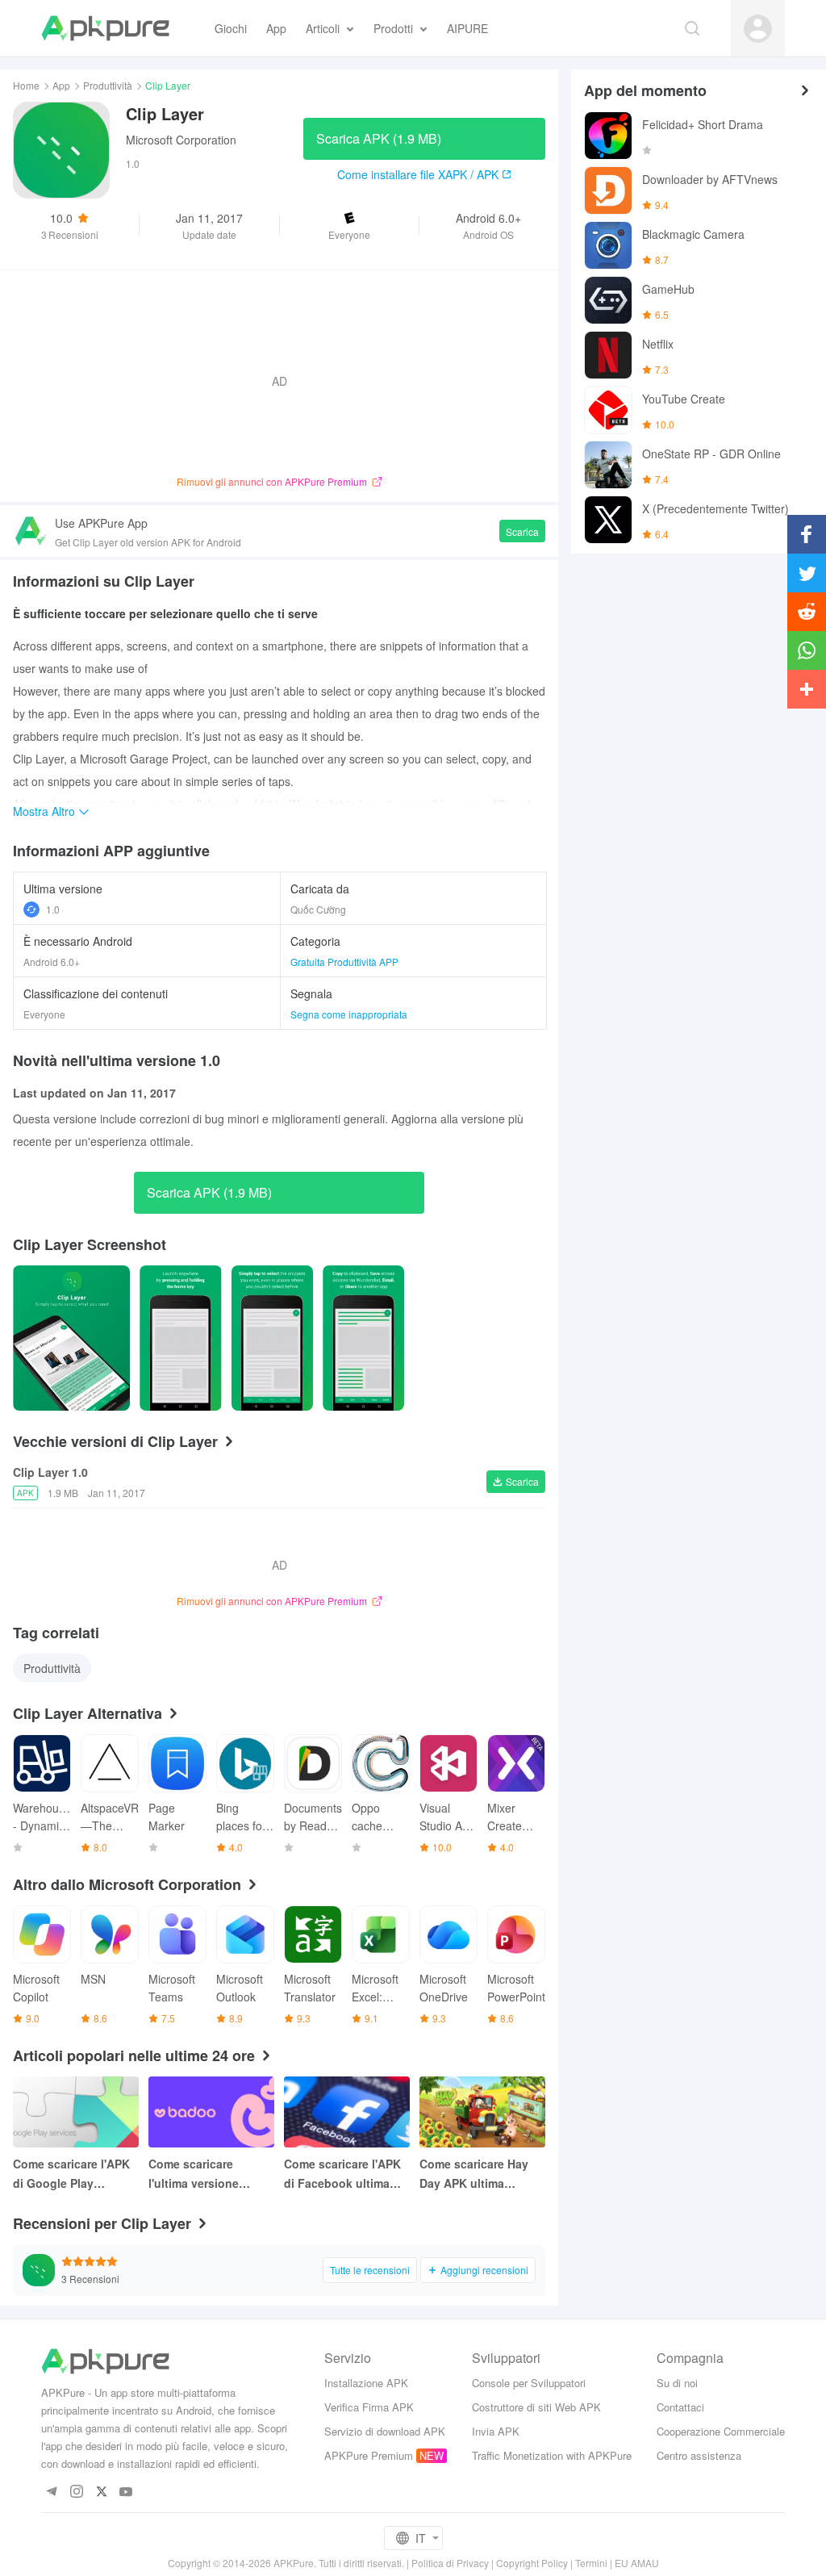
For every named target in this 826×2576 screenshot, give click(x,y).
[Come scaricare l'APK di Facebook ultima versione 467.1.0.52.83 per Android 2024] (347, 2112)
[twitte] (101, 2492)
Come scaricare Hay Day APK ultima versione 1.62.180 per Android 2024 (478, 2174)
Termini (591, 2563)
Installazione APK (366, 2383)
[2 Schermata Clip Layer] (272, 1338)
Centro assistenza (699, 2455)
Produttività (108, 85)
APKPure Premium (369, 2455)
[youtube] (126, 2492)
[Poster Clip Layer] (71, 1338)
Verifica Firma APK (369, 2407)
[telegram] (51, 2492)
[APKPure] (105, 28)
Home (26, 85)
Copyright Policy (532, 2563)
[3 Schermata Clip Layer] (363, 1338)
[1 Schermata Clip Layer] (180, 1338)
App (61, 85)
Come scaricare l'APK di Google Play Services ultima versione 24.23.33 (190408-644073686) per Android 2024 (71, 2174)
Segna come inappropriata (349, 1014)
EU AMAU (637, 2563)
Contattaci (680, 2407)
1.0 (53, 909)
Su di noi (677, 2383)
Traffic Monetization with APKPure (552, 2455)
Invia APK (496, 2431)
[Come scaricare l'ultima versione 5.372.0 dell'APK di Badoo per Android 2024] (211, 2112)
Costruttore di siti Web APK (536, 2407)
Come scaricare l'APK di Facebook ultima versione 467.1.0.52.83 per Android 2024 (345, 2174)
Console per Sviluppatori (529, 2383)
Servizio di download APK (385, 2431)
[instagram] (76, 2492)
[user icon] (758, 29)
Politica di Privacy (450, 2563)
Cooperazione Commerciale (721, 2431)
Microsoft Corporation (181, 140)
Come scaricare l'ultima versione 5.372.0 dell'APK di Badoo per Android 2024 (201, 2174)
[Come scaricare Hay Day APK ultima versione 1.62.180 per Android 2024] (482, 2112)
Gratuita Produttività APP (344, 962)
